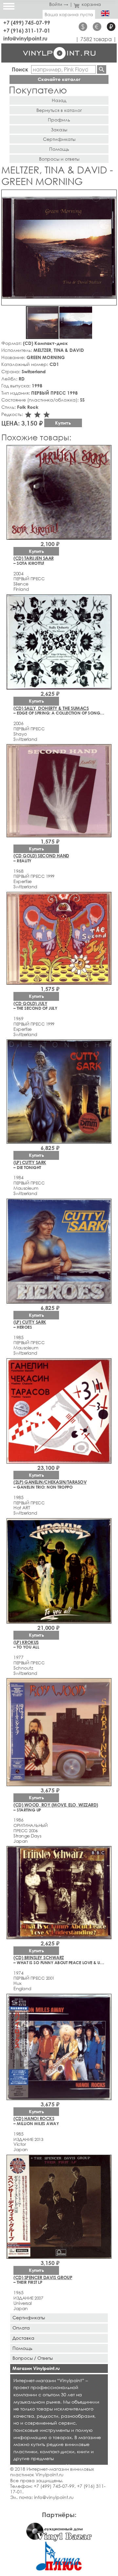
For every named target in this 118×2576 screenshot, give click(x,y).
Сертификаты (59, 139)
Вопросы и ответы (59, 159)
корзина (91, 4)
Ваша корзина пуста (69, 14)
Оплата (21, 2328)
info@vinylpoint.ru (25, 38)
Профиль (59, 120)
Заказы (59, 130)
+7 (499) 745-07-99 (27, 23)
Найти (102, 69)
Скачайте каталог (59, 79)
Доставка (23, 2338)
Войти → (59, 4)
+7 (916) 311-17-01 (27, 30)
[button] (110, 196)
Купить (63, 423)
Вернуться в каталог (59, 110)
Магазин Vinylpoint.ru (36, 2368)
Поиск (20, 69)
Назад (59, 100)
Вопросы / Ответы (33, 2358)
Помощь (59, 149)
